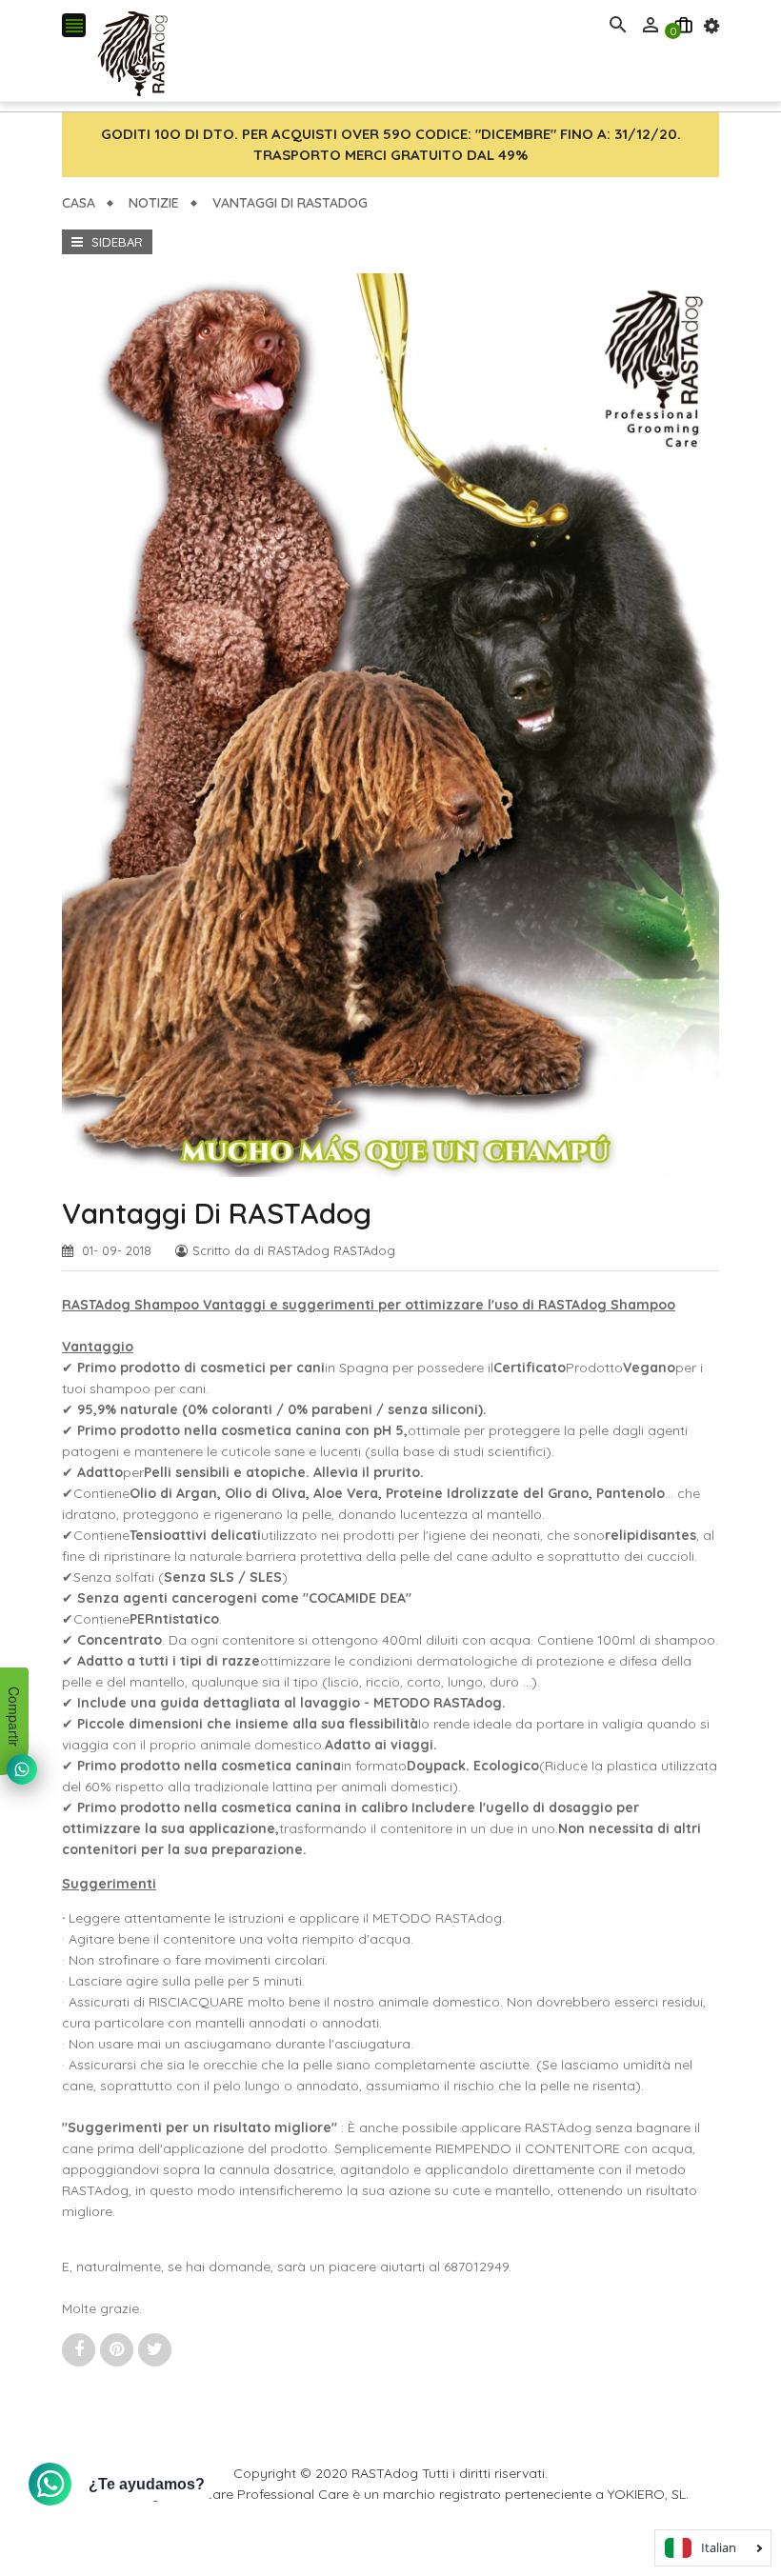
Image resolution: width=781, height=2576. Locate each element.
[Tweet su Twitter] (155, 2349)
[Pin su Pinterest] (119, 2349)
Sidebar (115, 242)
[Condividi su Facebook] (81, 2349)
